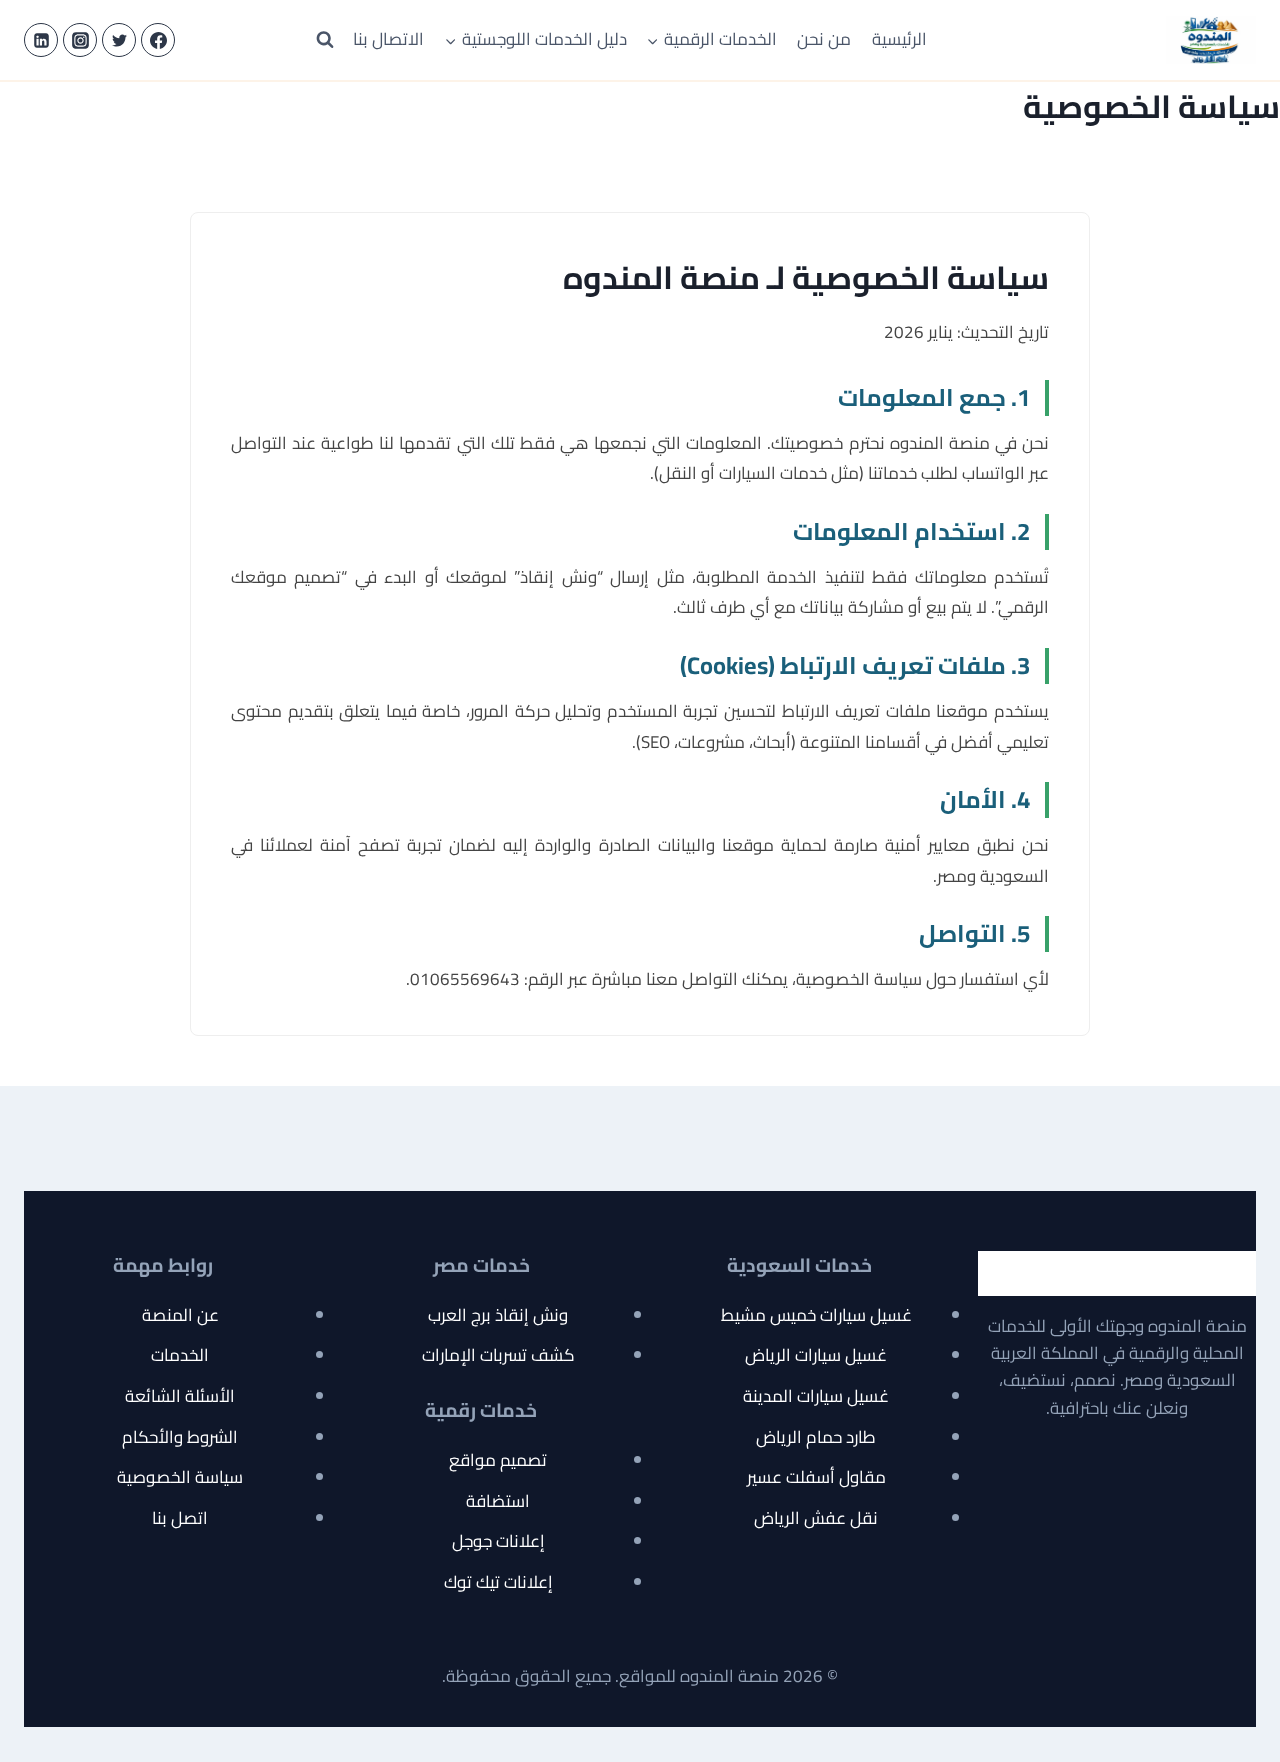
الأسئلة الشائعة (180, 1396)
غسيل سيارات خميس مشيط (816, 1315)
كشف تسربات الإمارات (498, 1355)
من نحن (824, 39)
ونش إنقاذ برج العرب (498, 1315)
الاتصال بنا (388, 39)
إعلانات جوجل (498, 1541)
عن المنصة (180, 1315)
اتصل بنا (180, 1518)
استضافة (498, 1501)
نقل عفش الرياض (816, 1518)
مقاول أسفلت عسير (816, 1477)
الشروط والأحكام (180, 1437)
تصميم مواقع (498, 1460)
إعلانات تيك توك (498, 1582)
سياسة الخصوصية (180, 1477)
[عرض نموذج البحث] (325, 40)
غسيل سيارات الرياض (816, 1355)
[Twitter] (119, 40)
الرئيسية (899, 39)
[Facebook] (158, 40)
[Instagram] (80, 40)
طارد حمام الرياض (816, 1437)
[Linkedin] (41, 40)
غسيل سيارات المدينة (816, 1396)
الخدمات (180, 1355)
